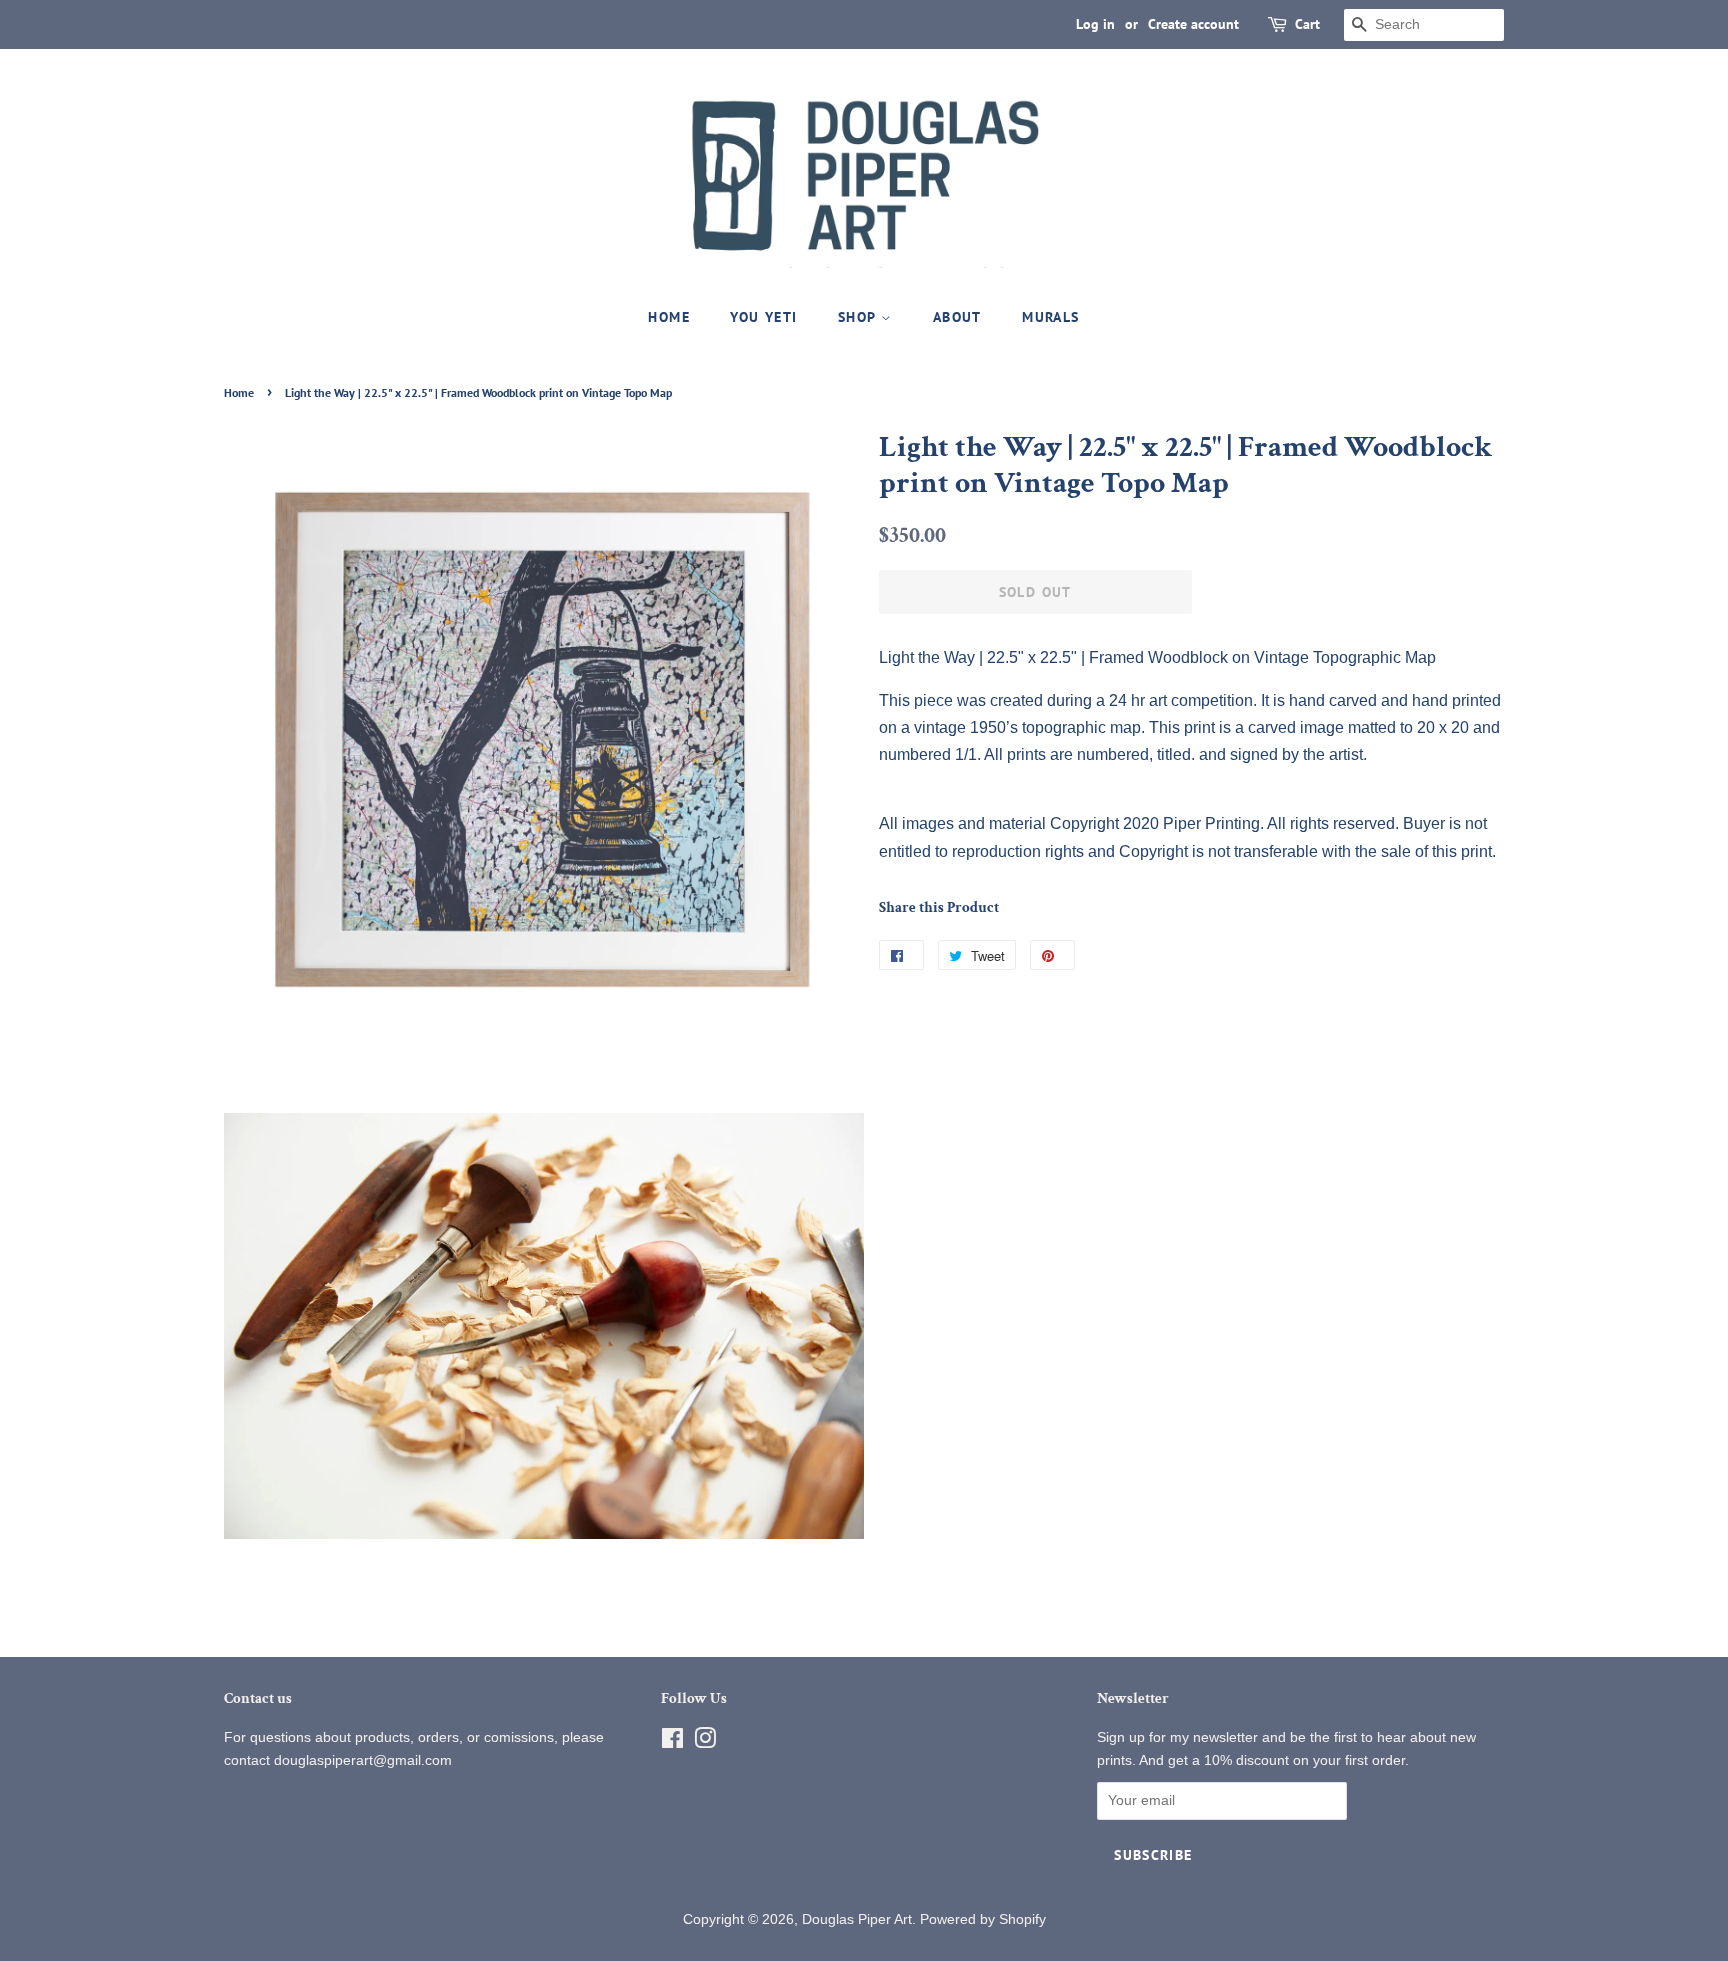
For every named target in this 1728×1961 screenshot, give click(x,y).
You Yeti (763, 317)
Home (669, 317)
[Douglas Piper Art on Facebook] (672, 1742)
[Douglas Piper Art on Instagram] (705, 1742)
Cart (1307, 24)
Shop (859, 317)
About (957, 317)
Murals (1050, 317)
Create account (1193, 24)
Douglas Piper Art (857, 1919)
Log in (1095, 24)
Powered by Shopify (983, 1919)
